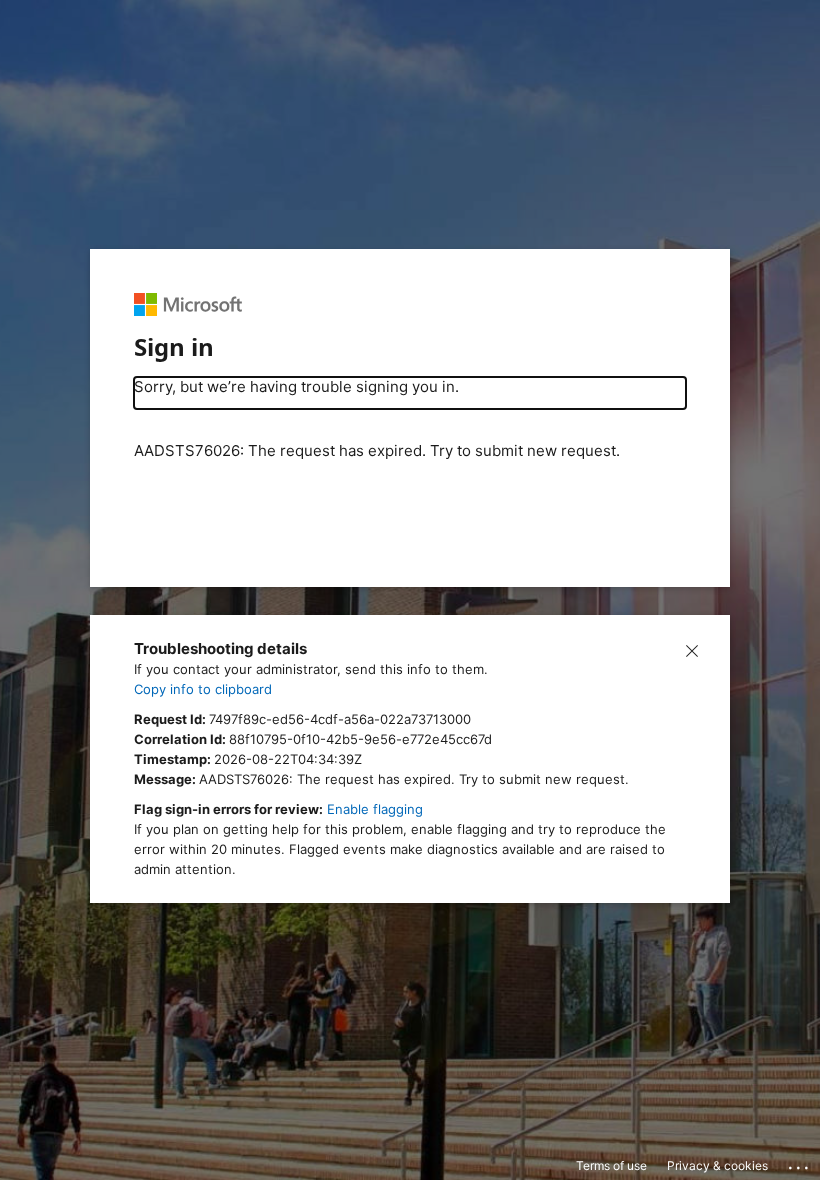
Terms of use (611, 1165)
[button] (692, 649)
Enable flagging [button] (375, 809)
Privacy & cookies (717, 1165)
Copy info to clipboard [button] (203, 689)
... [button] (800, 1163)
